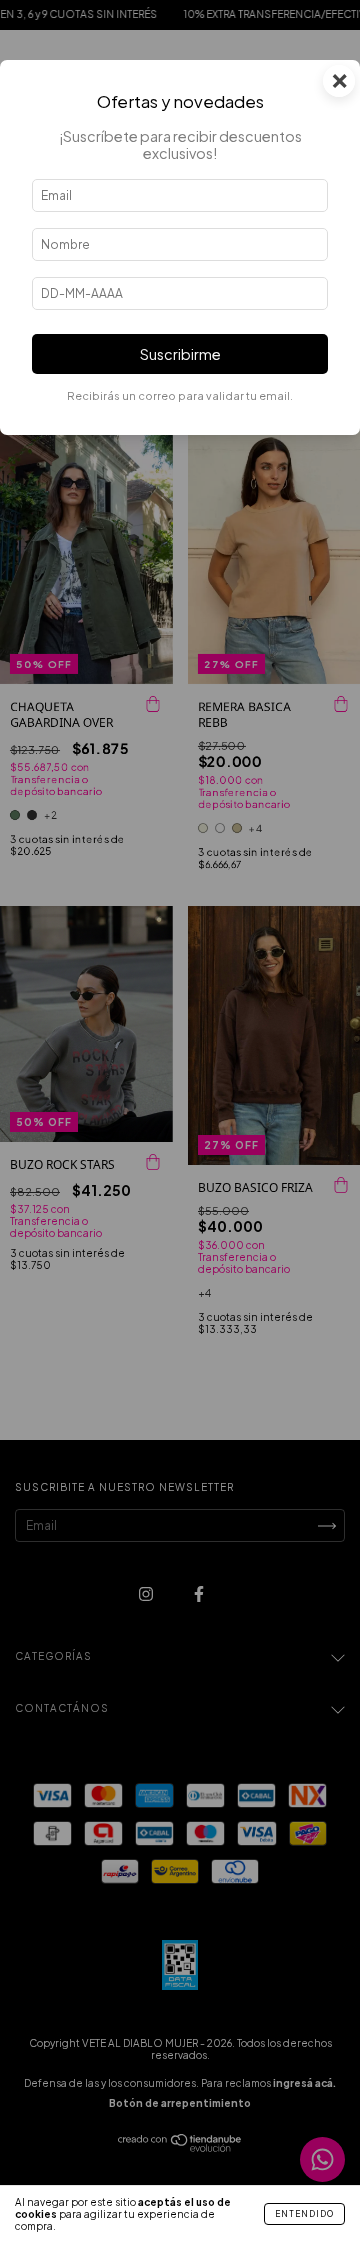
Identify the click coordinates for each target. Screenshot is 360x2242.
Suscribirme (180, 354)
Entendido (304, 2214)
